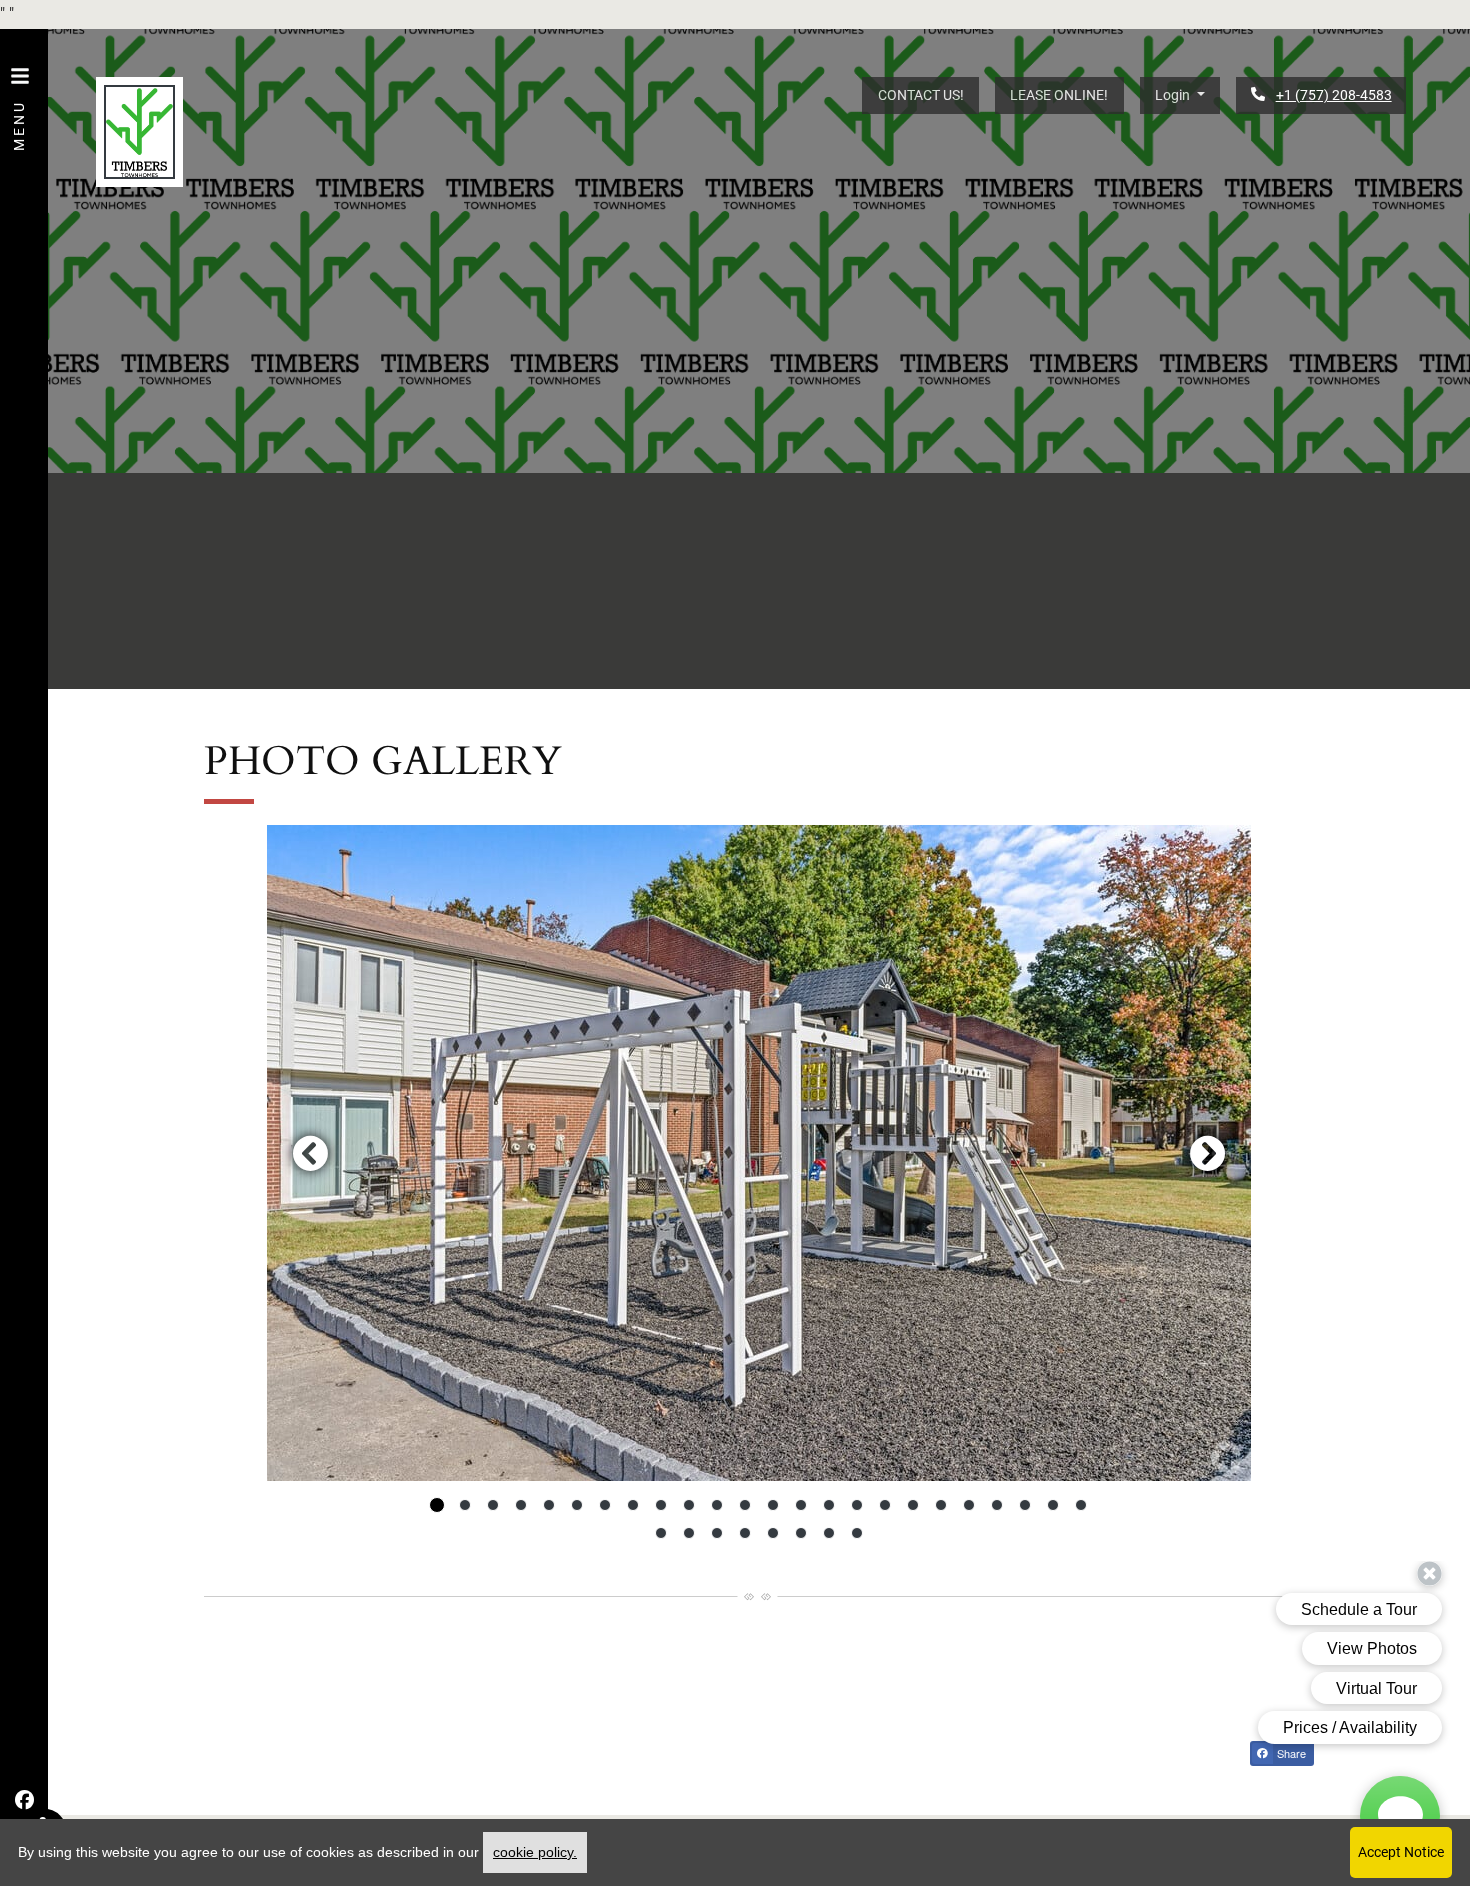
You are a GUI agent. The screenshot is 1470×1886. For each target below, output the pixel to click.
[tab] (437, 1505)
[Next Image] (1208, 1153)
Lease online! (1059, 95)
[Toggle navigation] (20, 99)
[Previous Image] (310, 1153)
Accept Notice (1401, 1852)
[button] (1180, 95)
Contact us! (921, 95)
